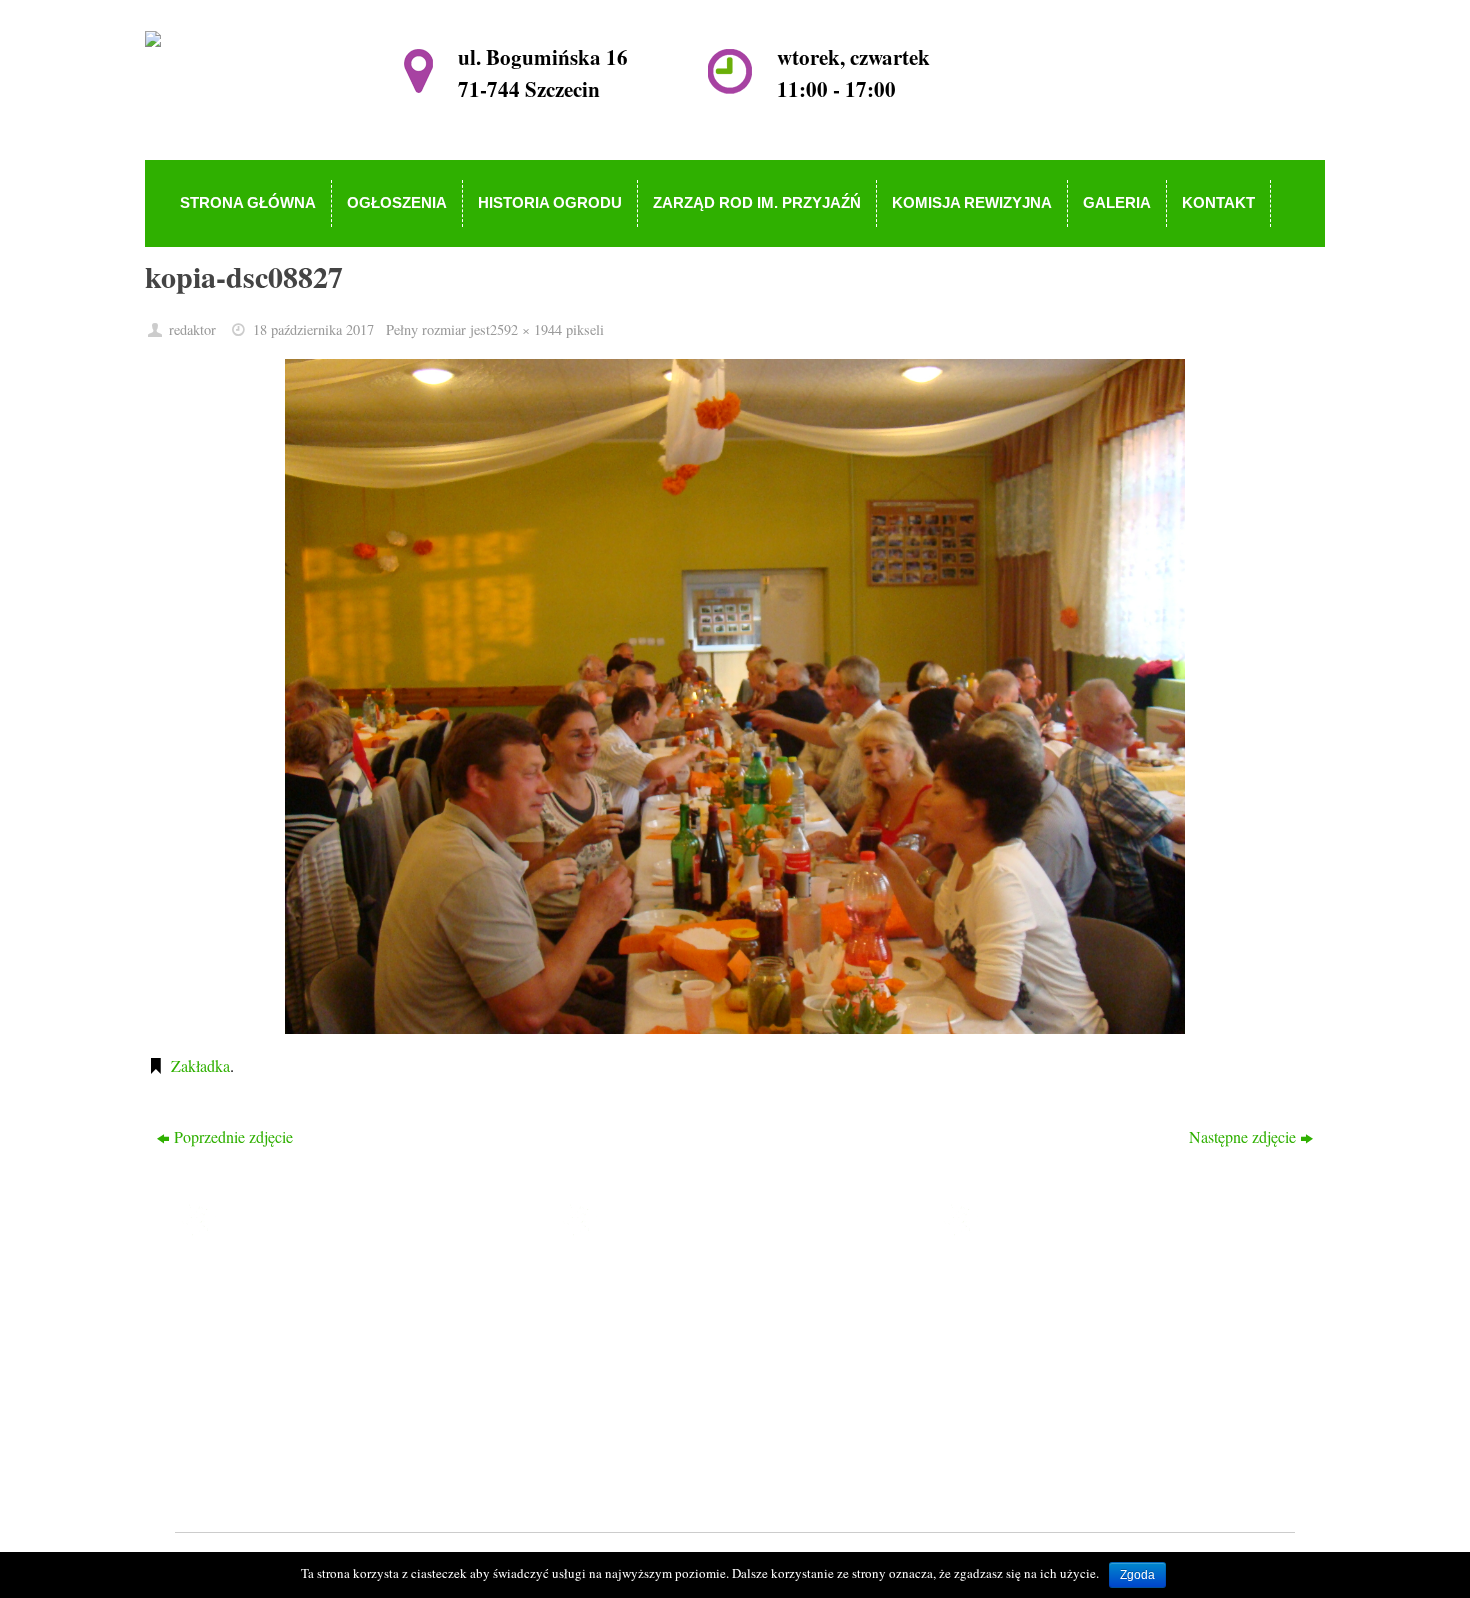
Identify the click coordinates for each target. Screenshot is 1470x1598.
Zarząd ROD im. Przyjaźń (687, 1366)
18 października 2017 (313, 329)
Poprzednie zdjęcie (233, 1136)
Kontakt (630, 1452)
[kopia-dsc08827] (735, 696)
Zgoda (1137, 1575)
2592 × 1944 (526, 329)
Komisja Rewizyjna (667, 1395)
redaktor (192, 329)
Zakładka (200, 1065)
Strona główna (651, 1280)
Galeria (628, 1423)
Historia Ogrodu (656, 1337)
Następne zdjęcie (1242, 1136)
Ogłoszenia (640, 1308)
